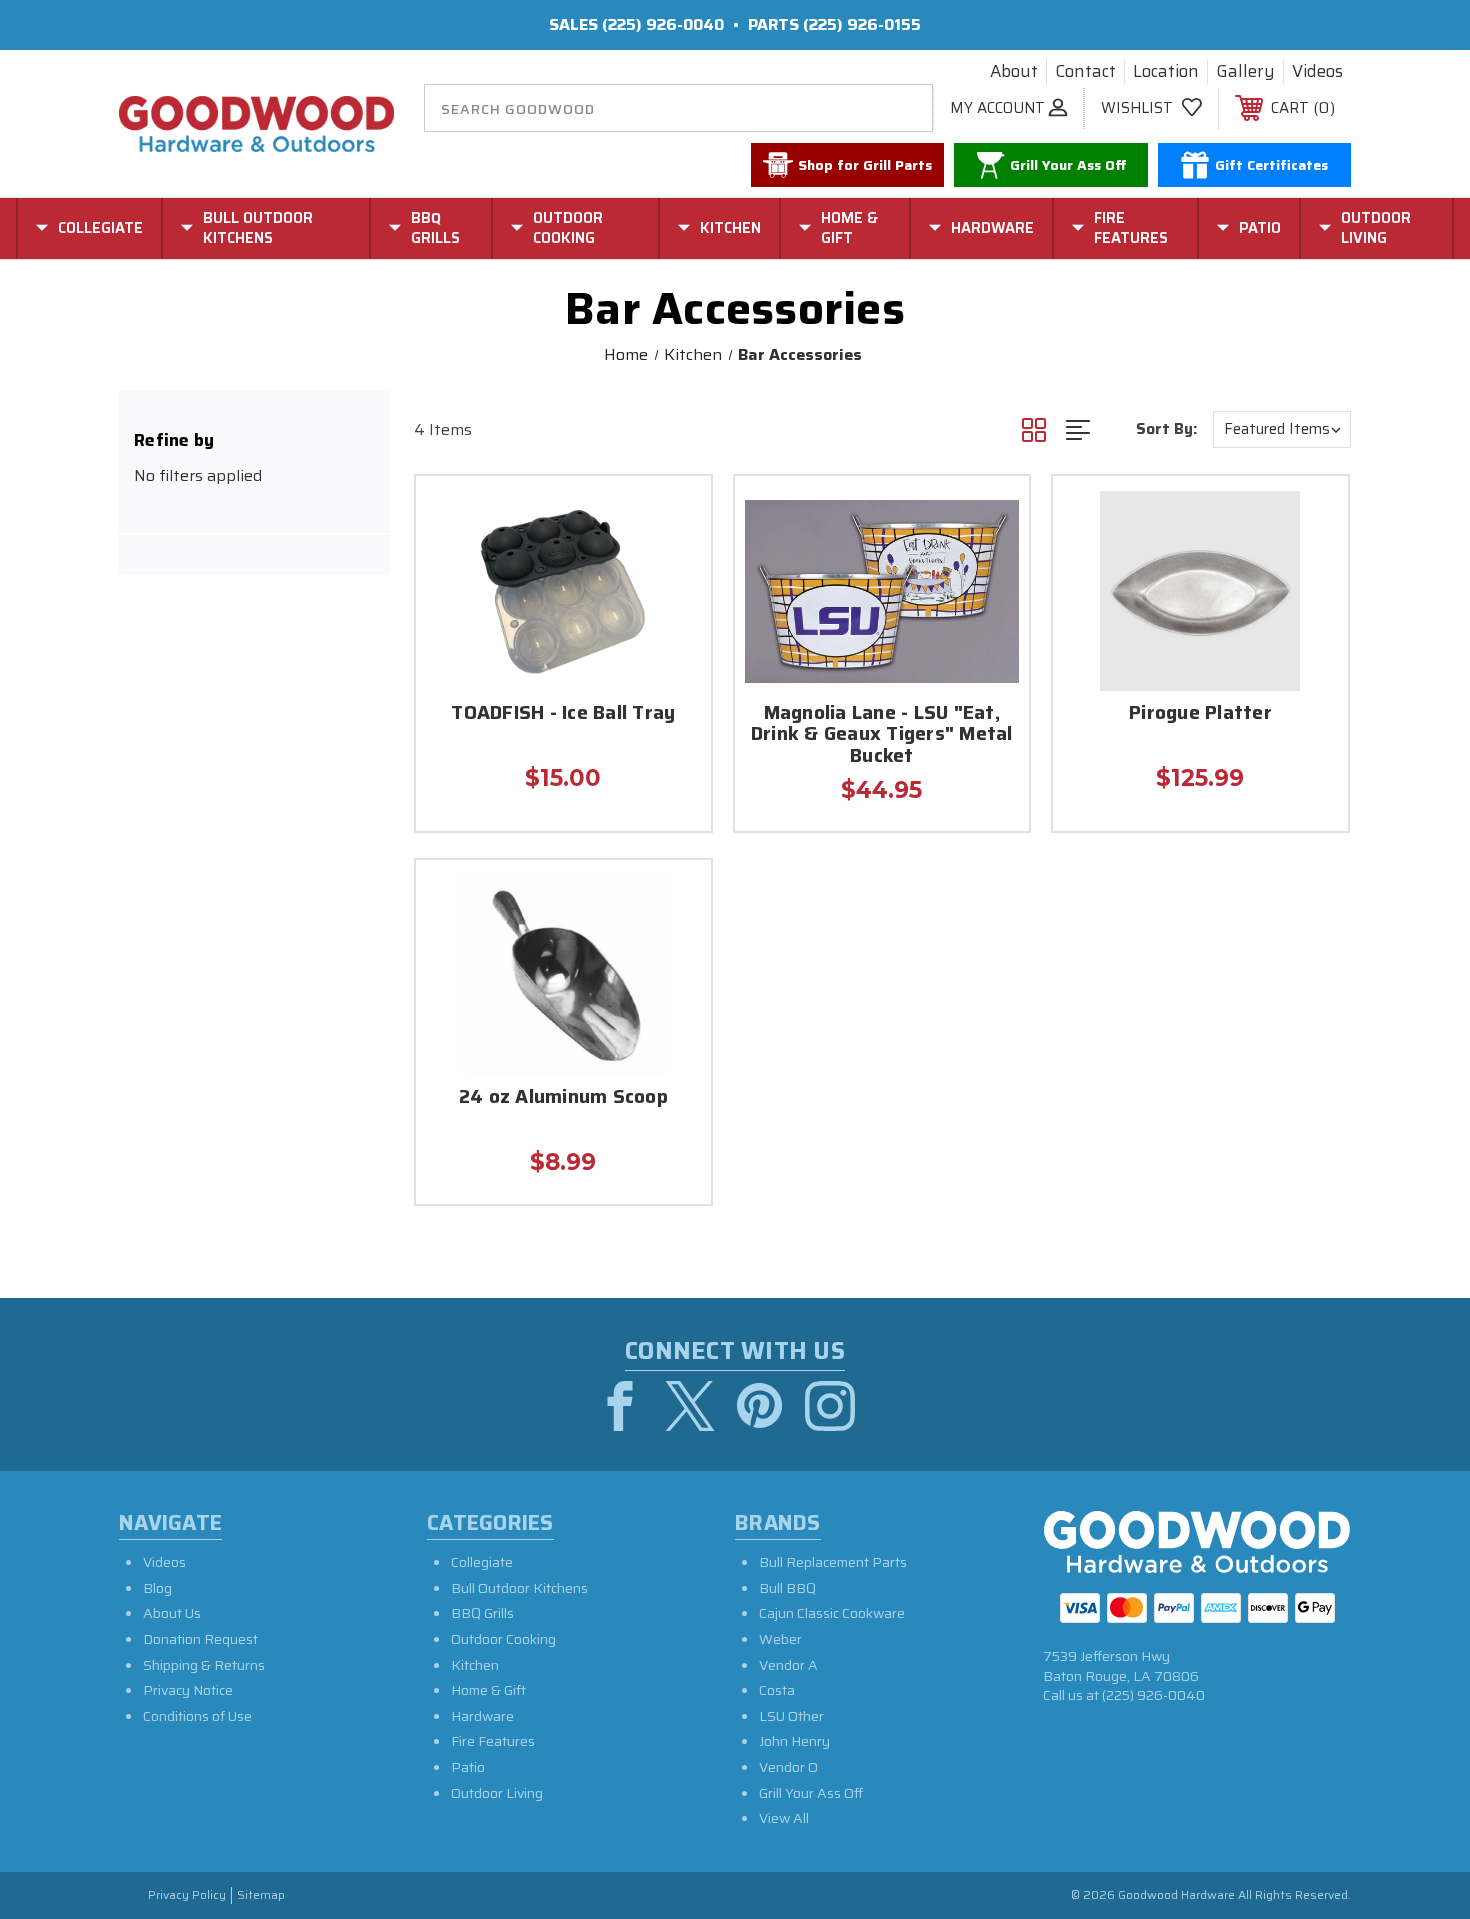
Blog (157, 1588)
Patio (468, 1767)
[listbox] (1282, 429)
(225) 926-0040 (663, 24)
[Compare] (671, 618)
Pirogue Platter (1200, 714)
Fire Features (493, 1741)
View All (784, 1818)
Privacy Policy (187, 1895)
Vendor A (788, 1665)
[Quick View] (671, 516)
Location (1166, 72)
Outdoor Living (497, 1793)
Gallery (1245, 72)
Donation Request (200, 1639)
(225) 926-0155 (862, 24)
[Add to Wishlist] (671, 567)
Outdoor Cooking (503, 1639)
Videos (1317, 72)
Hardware (482, 1716)
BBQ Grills (482, 1613)
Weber (780, 1639)
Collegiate (482, 1562)
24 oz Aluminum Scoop (563, 1098)
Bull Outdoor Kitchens (519, 1588)
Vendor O (788, 1767)
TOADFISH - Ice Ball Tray (563, 714)
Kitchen (475, 1665)
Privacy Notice (188, 1690)
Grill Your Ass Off (811, 1793)
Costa (777, 1690)
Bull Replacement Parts (833, 1562)
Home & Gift (488, 1690)
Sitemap (261, 1895)
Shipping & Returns (204, 1665)
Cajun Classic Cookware (832, 1613)
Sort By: (1166, 429)
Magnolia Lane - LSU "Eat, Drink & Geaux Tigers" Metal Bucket (882, 736)
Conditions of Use (197, 1716)
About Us (172, 1613)
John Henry (794, 1741)
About (1014, 72)
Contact (1085, 72)
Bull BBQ (787, 1588)
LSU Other (791, 1716)
